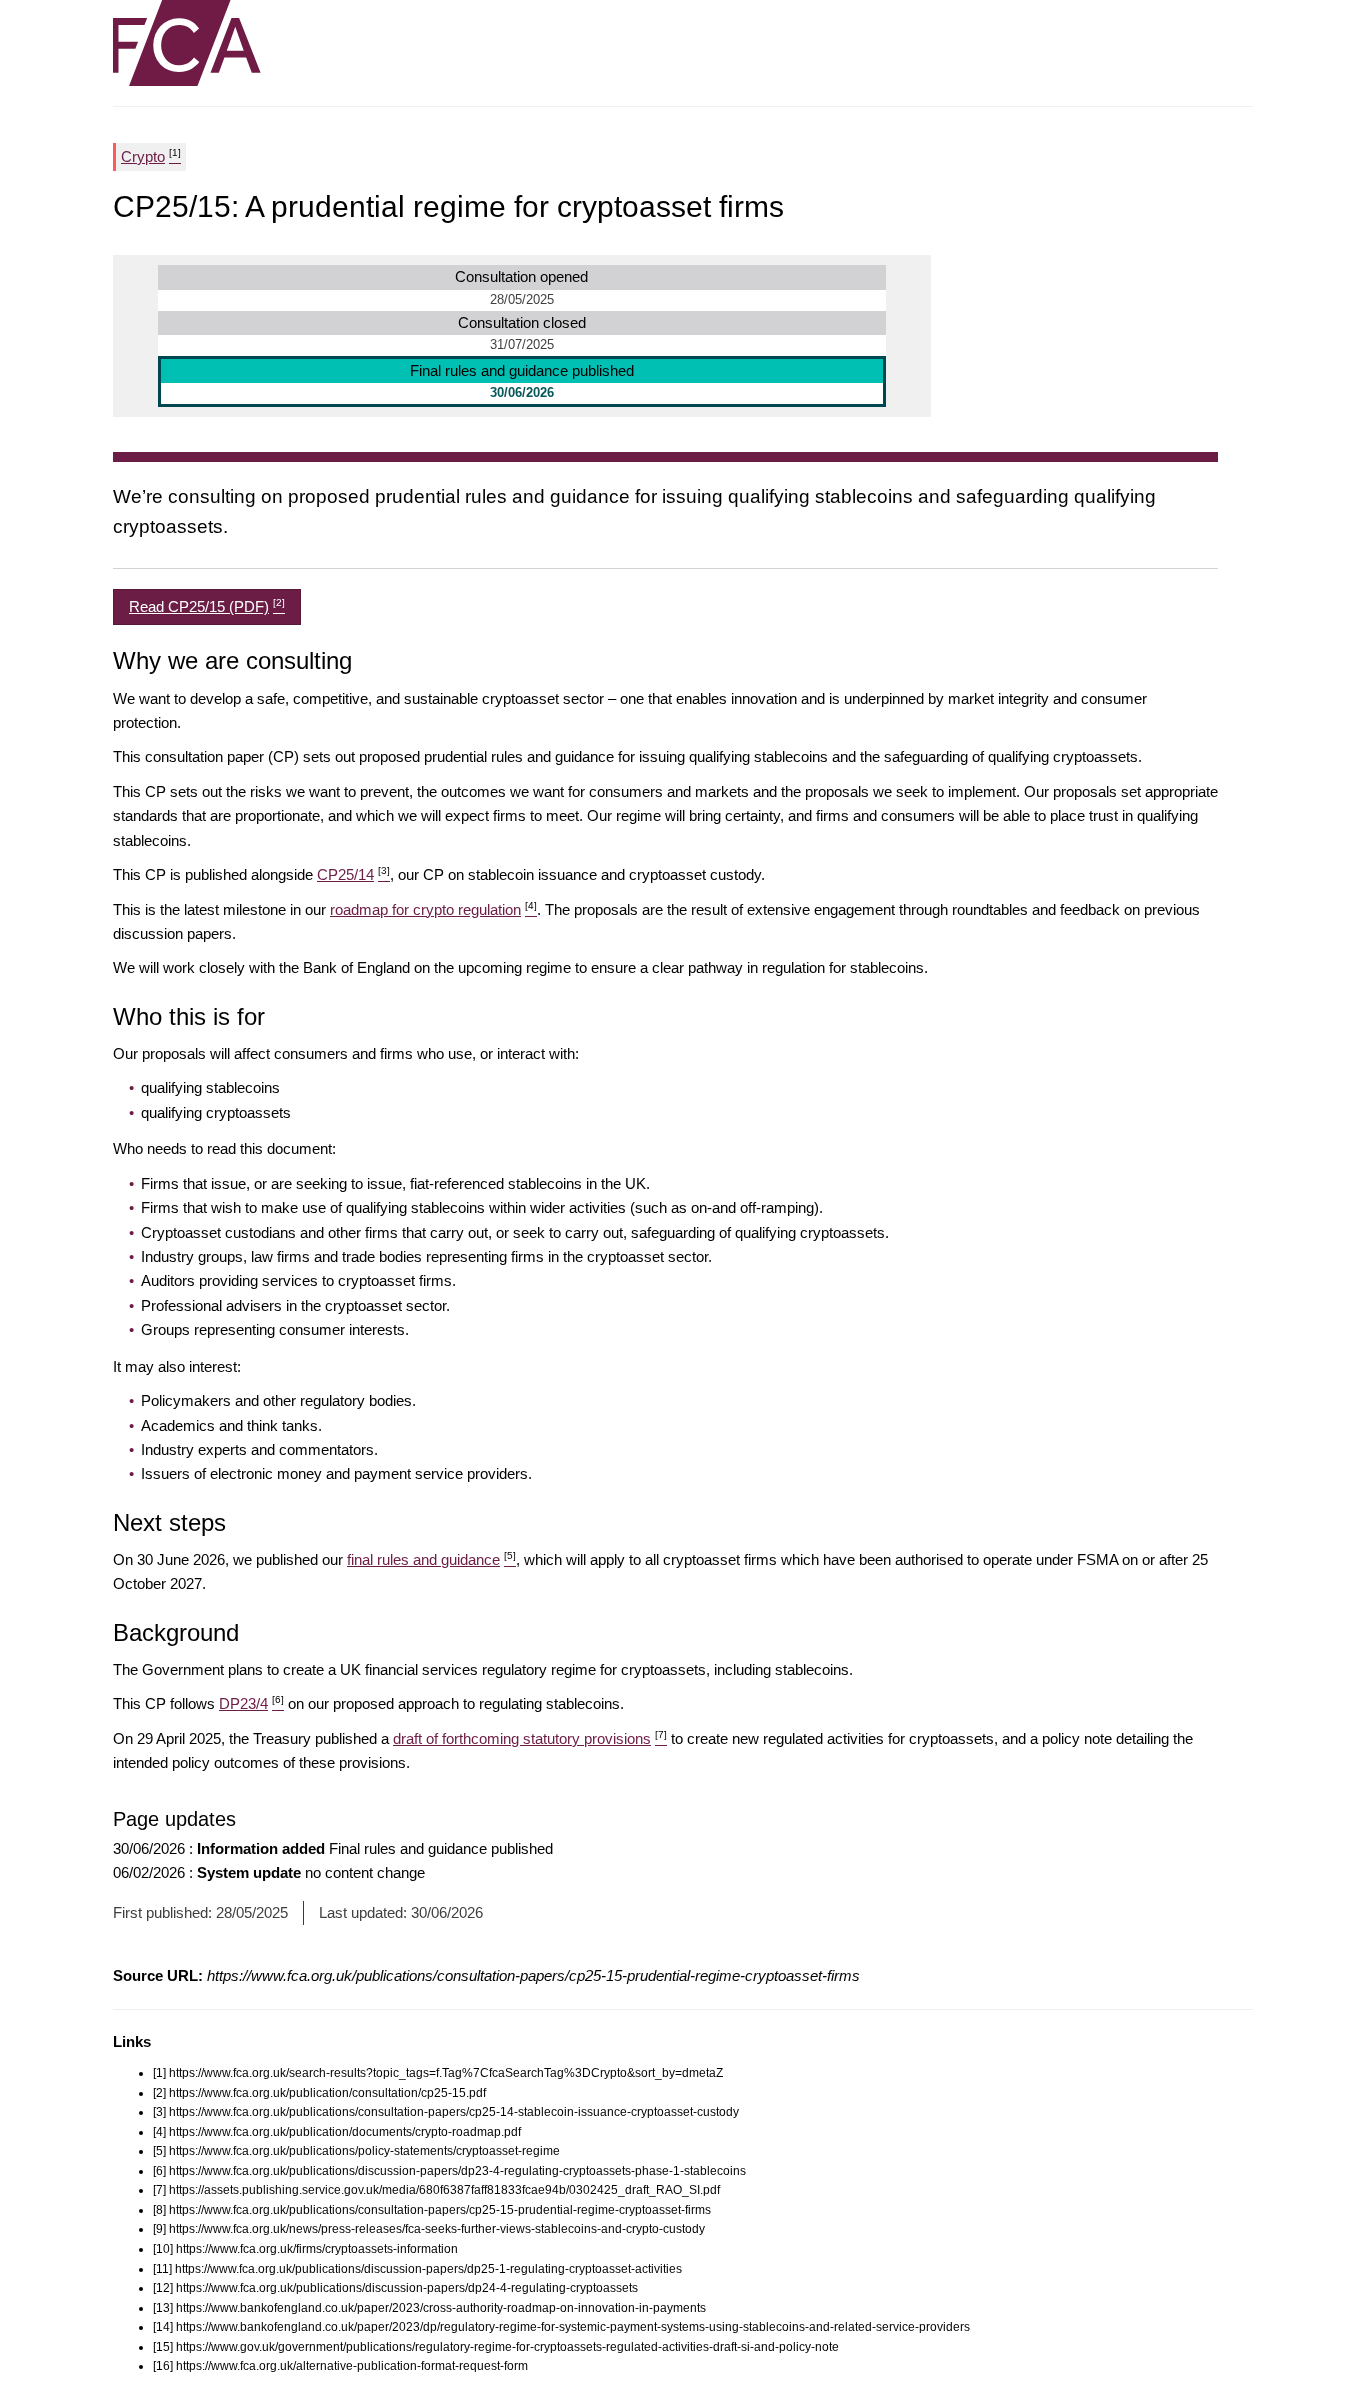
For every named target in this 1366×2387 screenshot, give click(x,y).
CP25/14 (353, 874)
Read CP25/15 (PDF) (207, 606)
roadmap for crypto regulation (433, 909)
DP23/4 (251, 1703)
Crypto (151, 156)
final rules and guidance (431, 1559)
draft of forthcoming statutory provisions (530, 1738)
